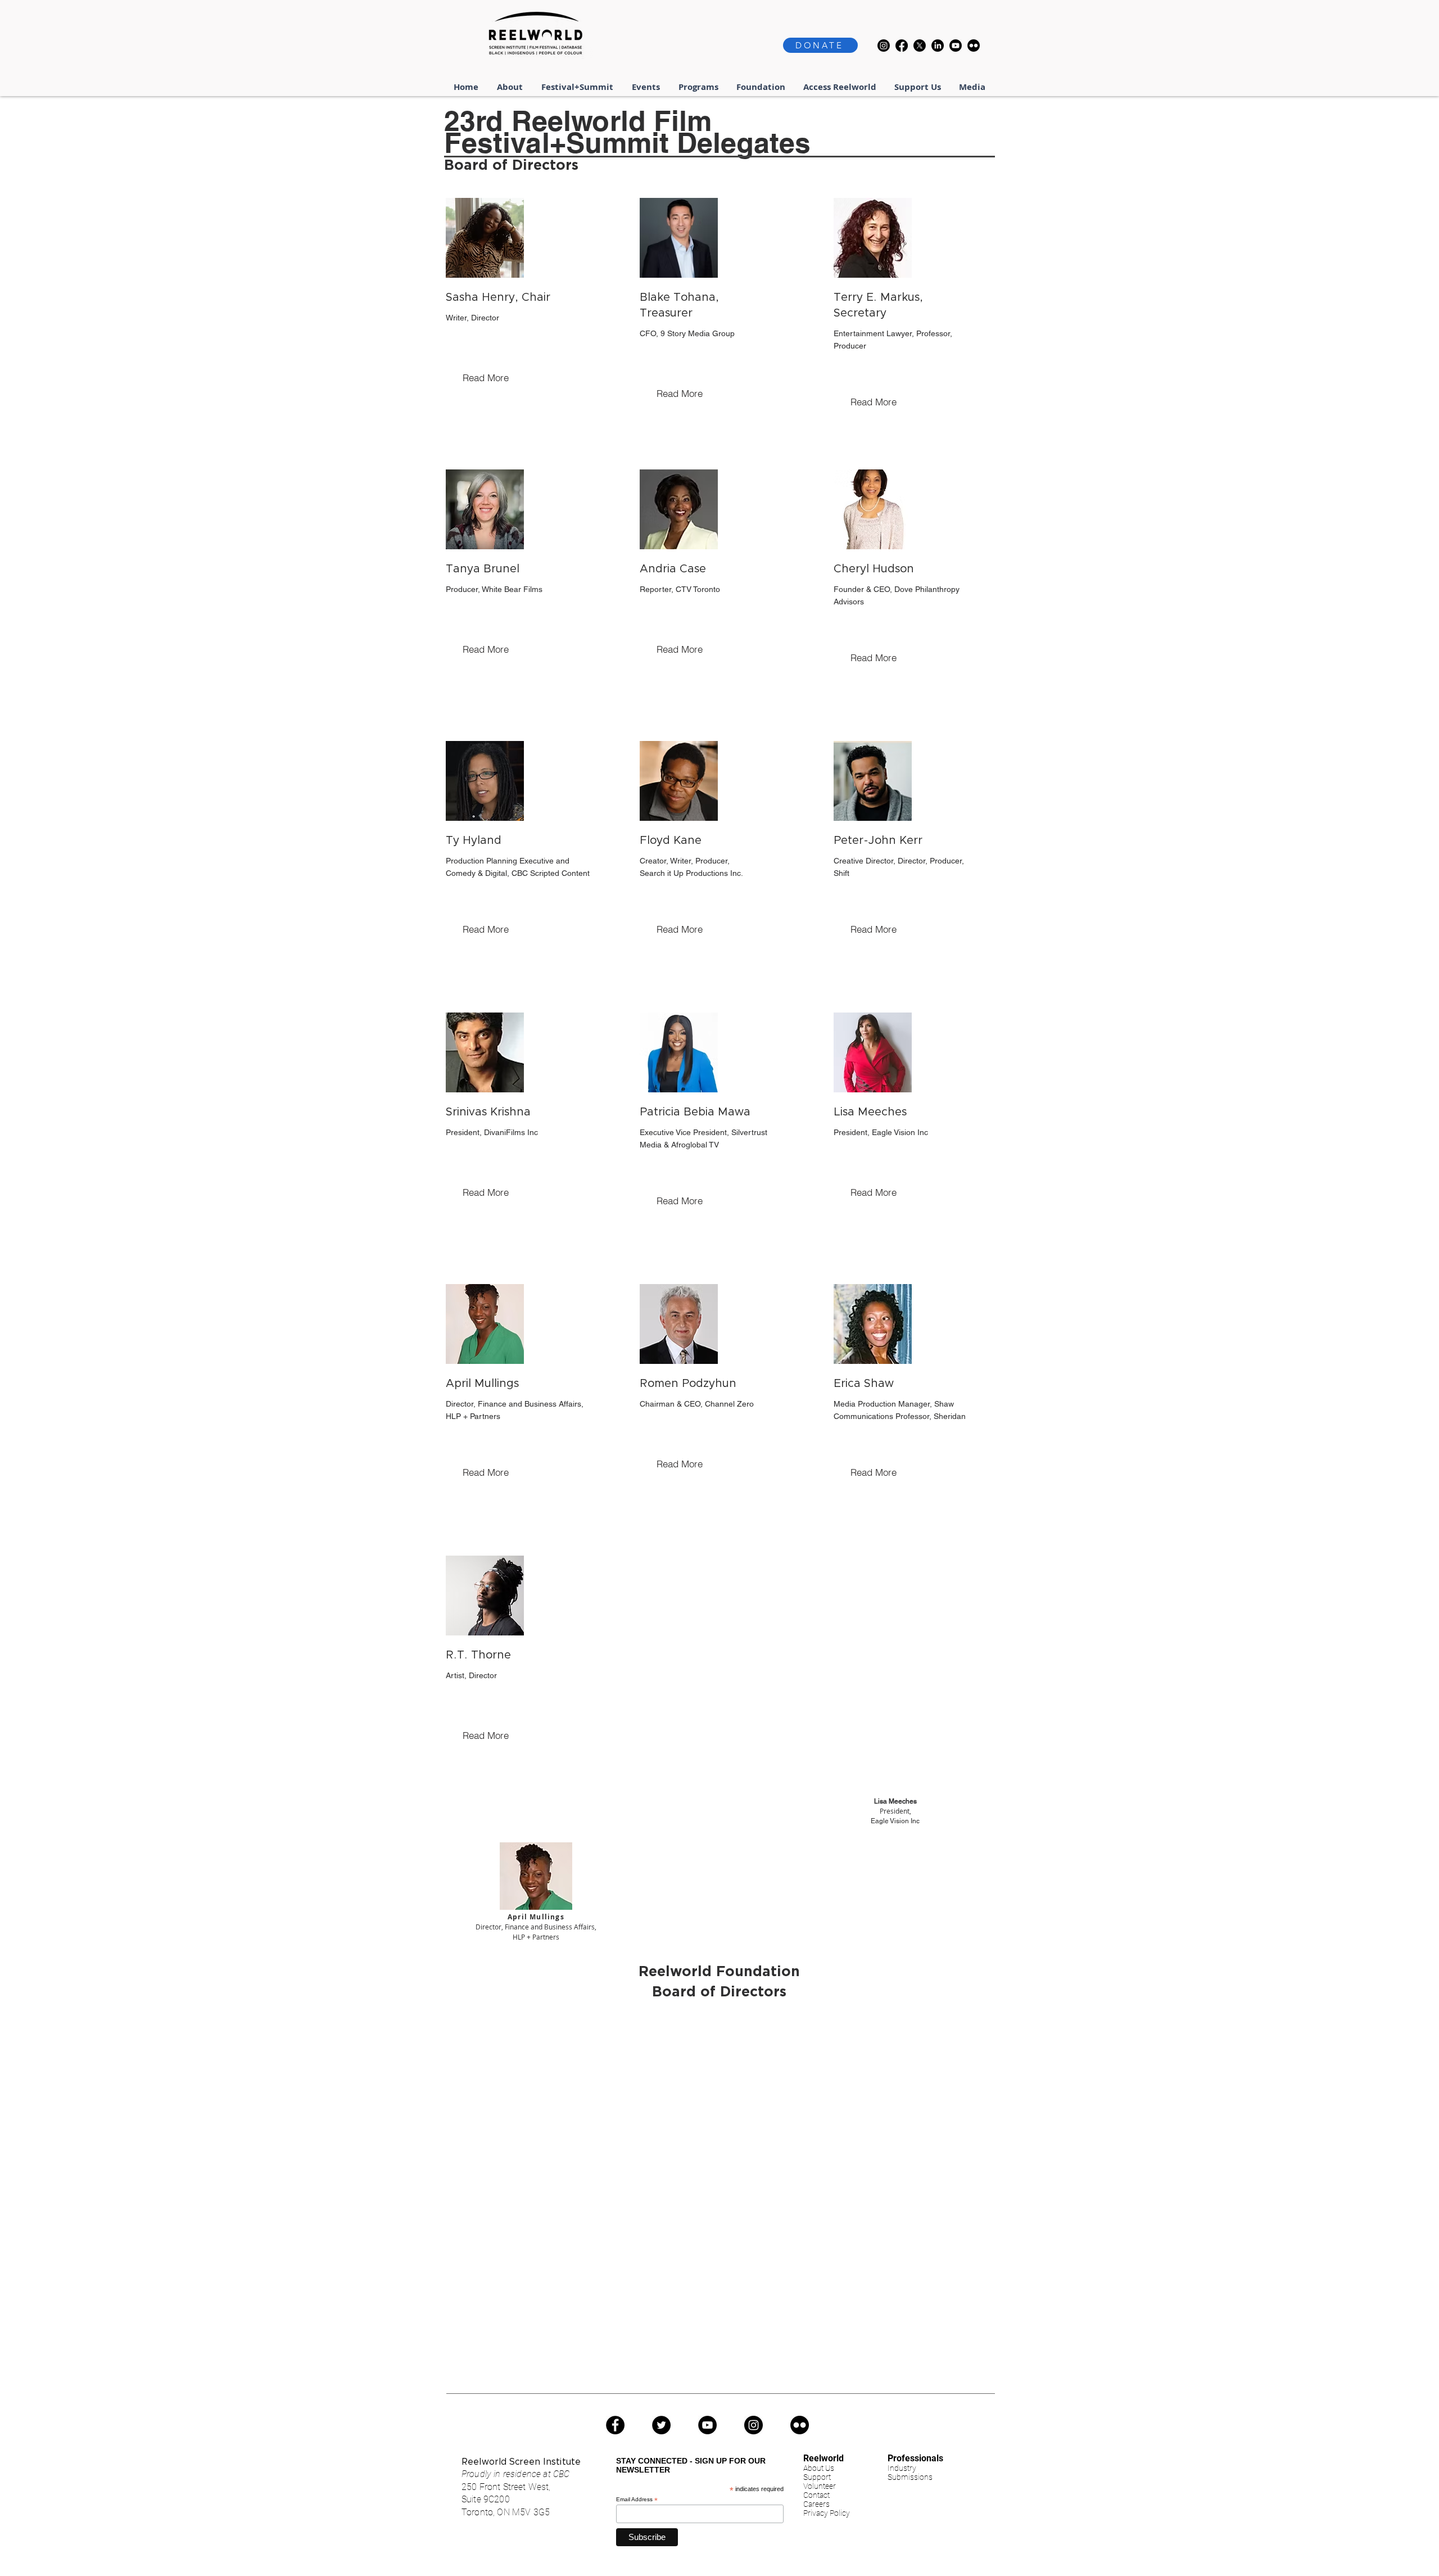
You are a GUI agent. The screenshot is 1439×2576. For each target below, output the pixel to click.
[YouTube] (707, 2425)
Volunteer (820, 2486)
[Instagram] (884, 46)
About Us (819, 2468)
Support (817, 2477)
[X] (920, 46)
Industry (902, 2468)
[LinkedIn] (938, 46)
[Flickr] (974, 46)
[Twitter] (661, 2425)
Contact (816, 2495)
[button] (578, 87)
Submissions (910, 2477)
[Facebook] (902, 46)
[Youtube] (956, 46)
